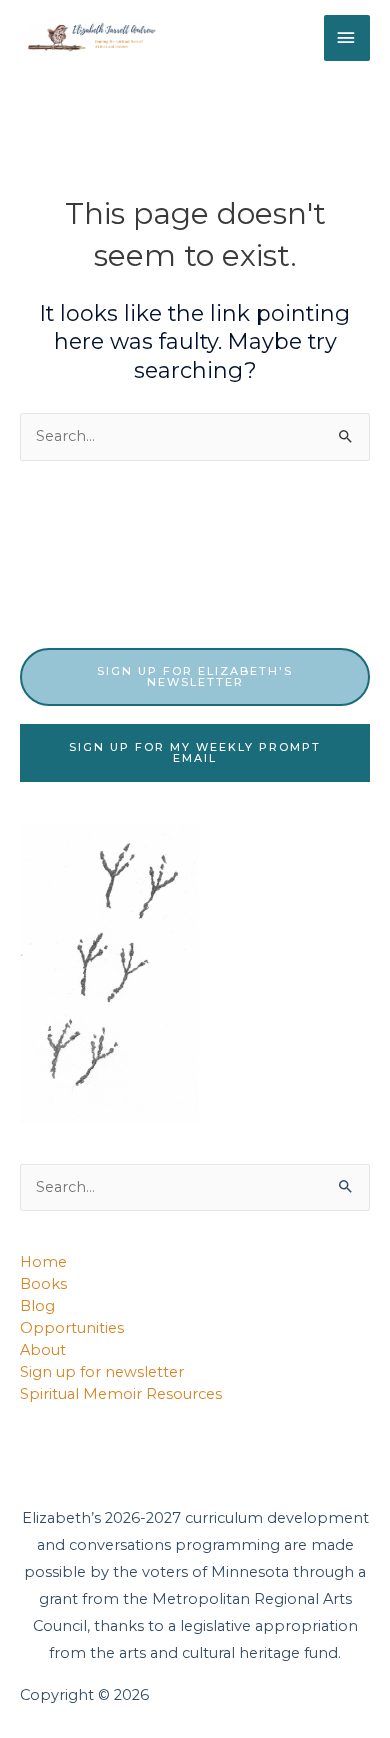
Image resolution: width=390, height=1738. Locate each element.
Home (43, 1262)
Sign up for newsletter (102, 1372)
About (43, 1350)
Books (43, 1284)
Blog (37, 1306)
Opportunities (72, 1328)
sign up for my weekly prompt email (195, 752)
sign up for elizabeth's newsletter (195, 676)
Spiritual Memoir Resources (121, 1394)
